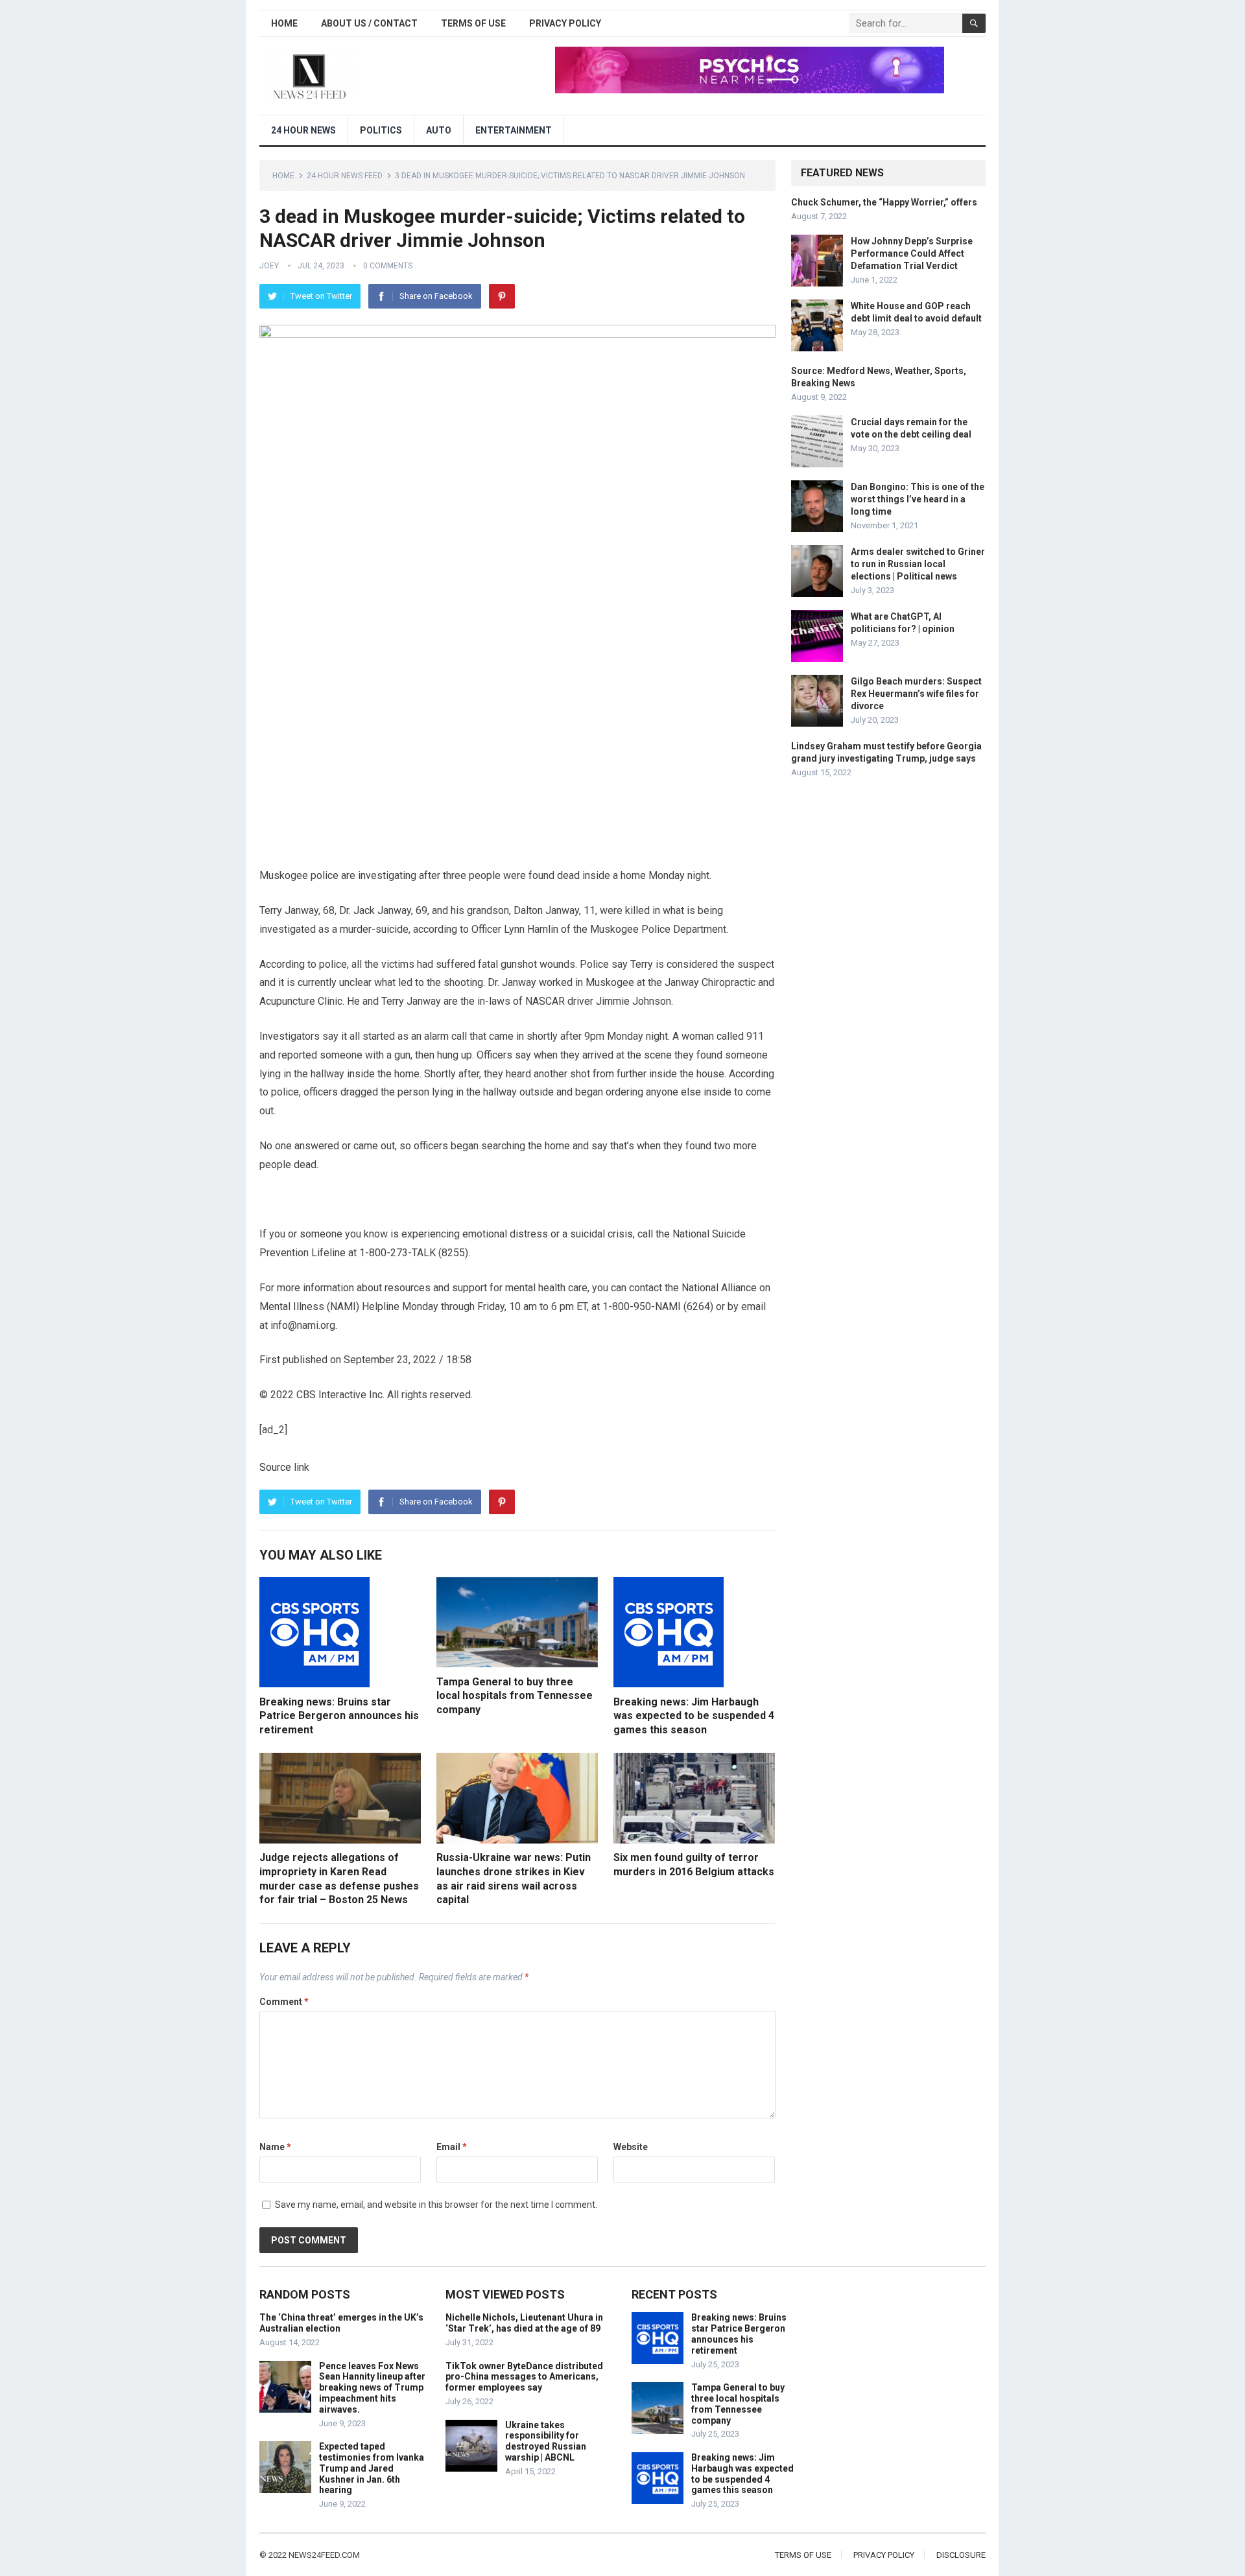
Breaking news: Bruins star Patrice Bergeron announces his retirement (339, 1716)
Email (452, 2147)
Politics (381, 130)
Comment (284, 2002)
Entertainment (514, 130)
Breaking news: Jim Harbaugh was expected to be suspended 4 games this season (694, 1716)
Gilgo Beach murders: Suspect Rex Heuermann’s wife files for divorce (916, 694)
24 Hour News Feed (345, 176)
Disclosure (961, 2555)
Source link (284, 1467)
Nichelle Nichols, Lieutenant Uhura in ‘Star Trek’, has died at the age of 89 (524, 2323)
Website (631, 2147)
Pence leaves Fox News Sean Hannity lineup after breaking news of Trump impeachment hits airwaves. (372, 2388)
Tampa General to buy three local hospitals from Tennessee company (515, 1696)
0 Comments (388, 266)
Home (284, 23)
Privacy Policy (565, 23)
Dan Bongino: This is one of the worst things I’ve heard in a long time (918, 499)
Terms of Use (473, 23)
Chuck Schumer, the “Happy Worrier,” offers (884, 202)
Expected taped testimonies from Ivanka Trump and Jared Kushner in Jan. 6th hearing (372, 2468)
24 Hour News (303, 130)
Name (275, 2147)
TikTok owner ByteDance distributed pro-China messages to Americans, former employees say (524, 2377)
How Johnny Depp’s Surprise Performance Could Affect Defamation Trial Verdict (912, 253)
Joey (269, 266)
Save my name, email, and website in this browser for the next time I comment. (436, 2205)
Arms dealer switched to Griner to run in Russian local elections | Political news (918, 564)
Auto (439, 130)
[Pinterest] (502, 296)
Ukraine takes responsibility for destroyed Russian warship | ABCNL (546, 2441)
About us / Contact (369, 23)
